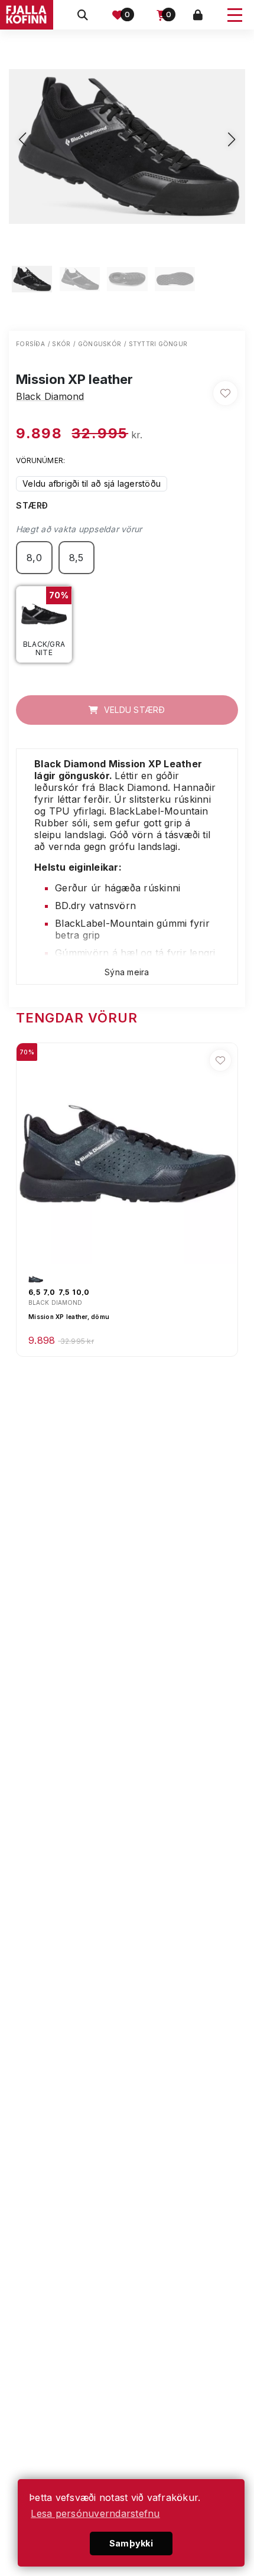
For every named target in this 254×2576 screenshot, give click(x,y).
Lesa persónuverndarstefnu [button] (95, 2513)
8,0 (34, 558)
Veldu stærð (133, 710)
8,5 (76, 558)
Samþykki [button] (131, 2543)
